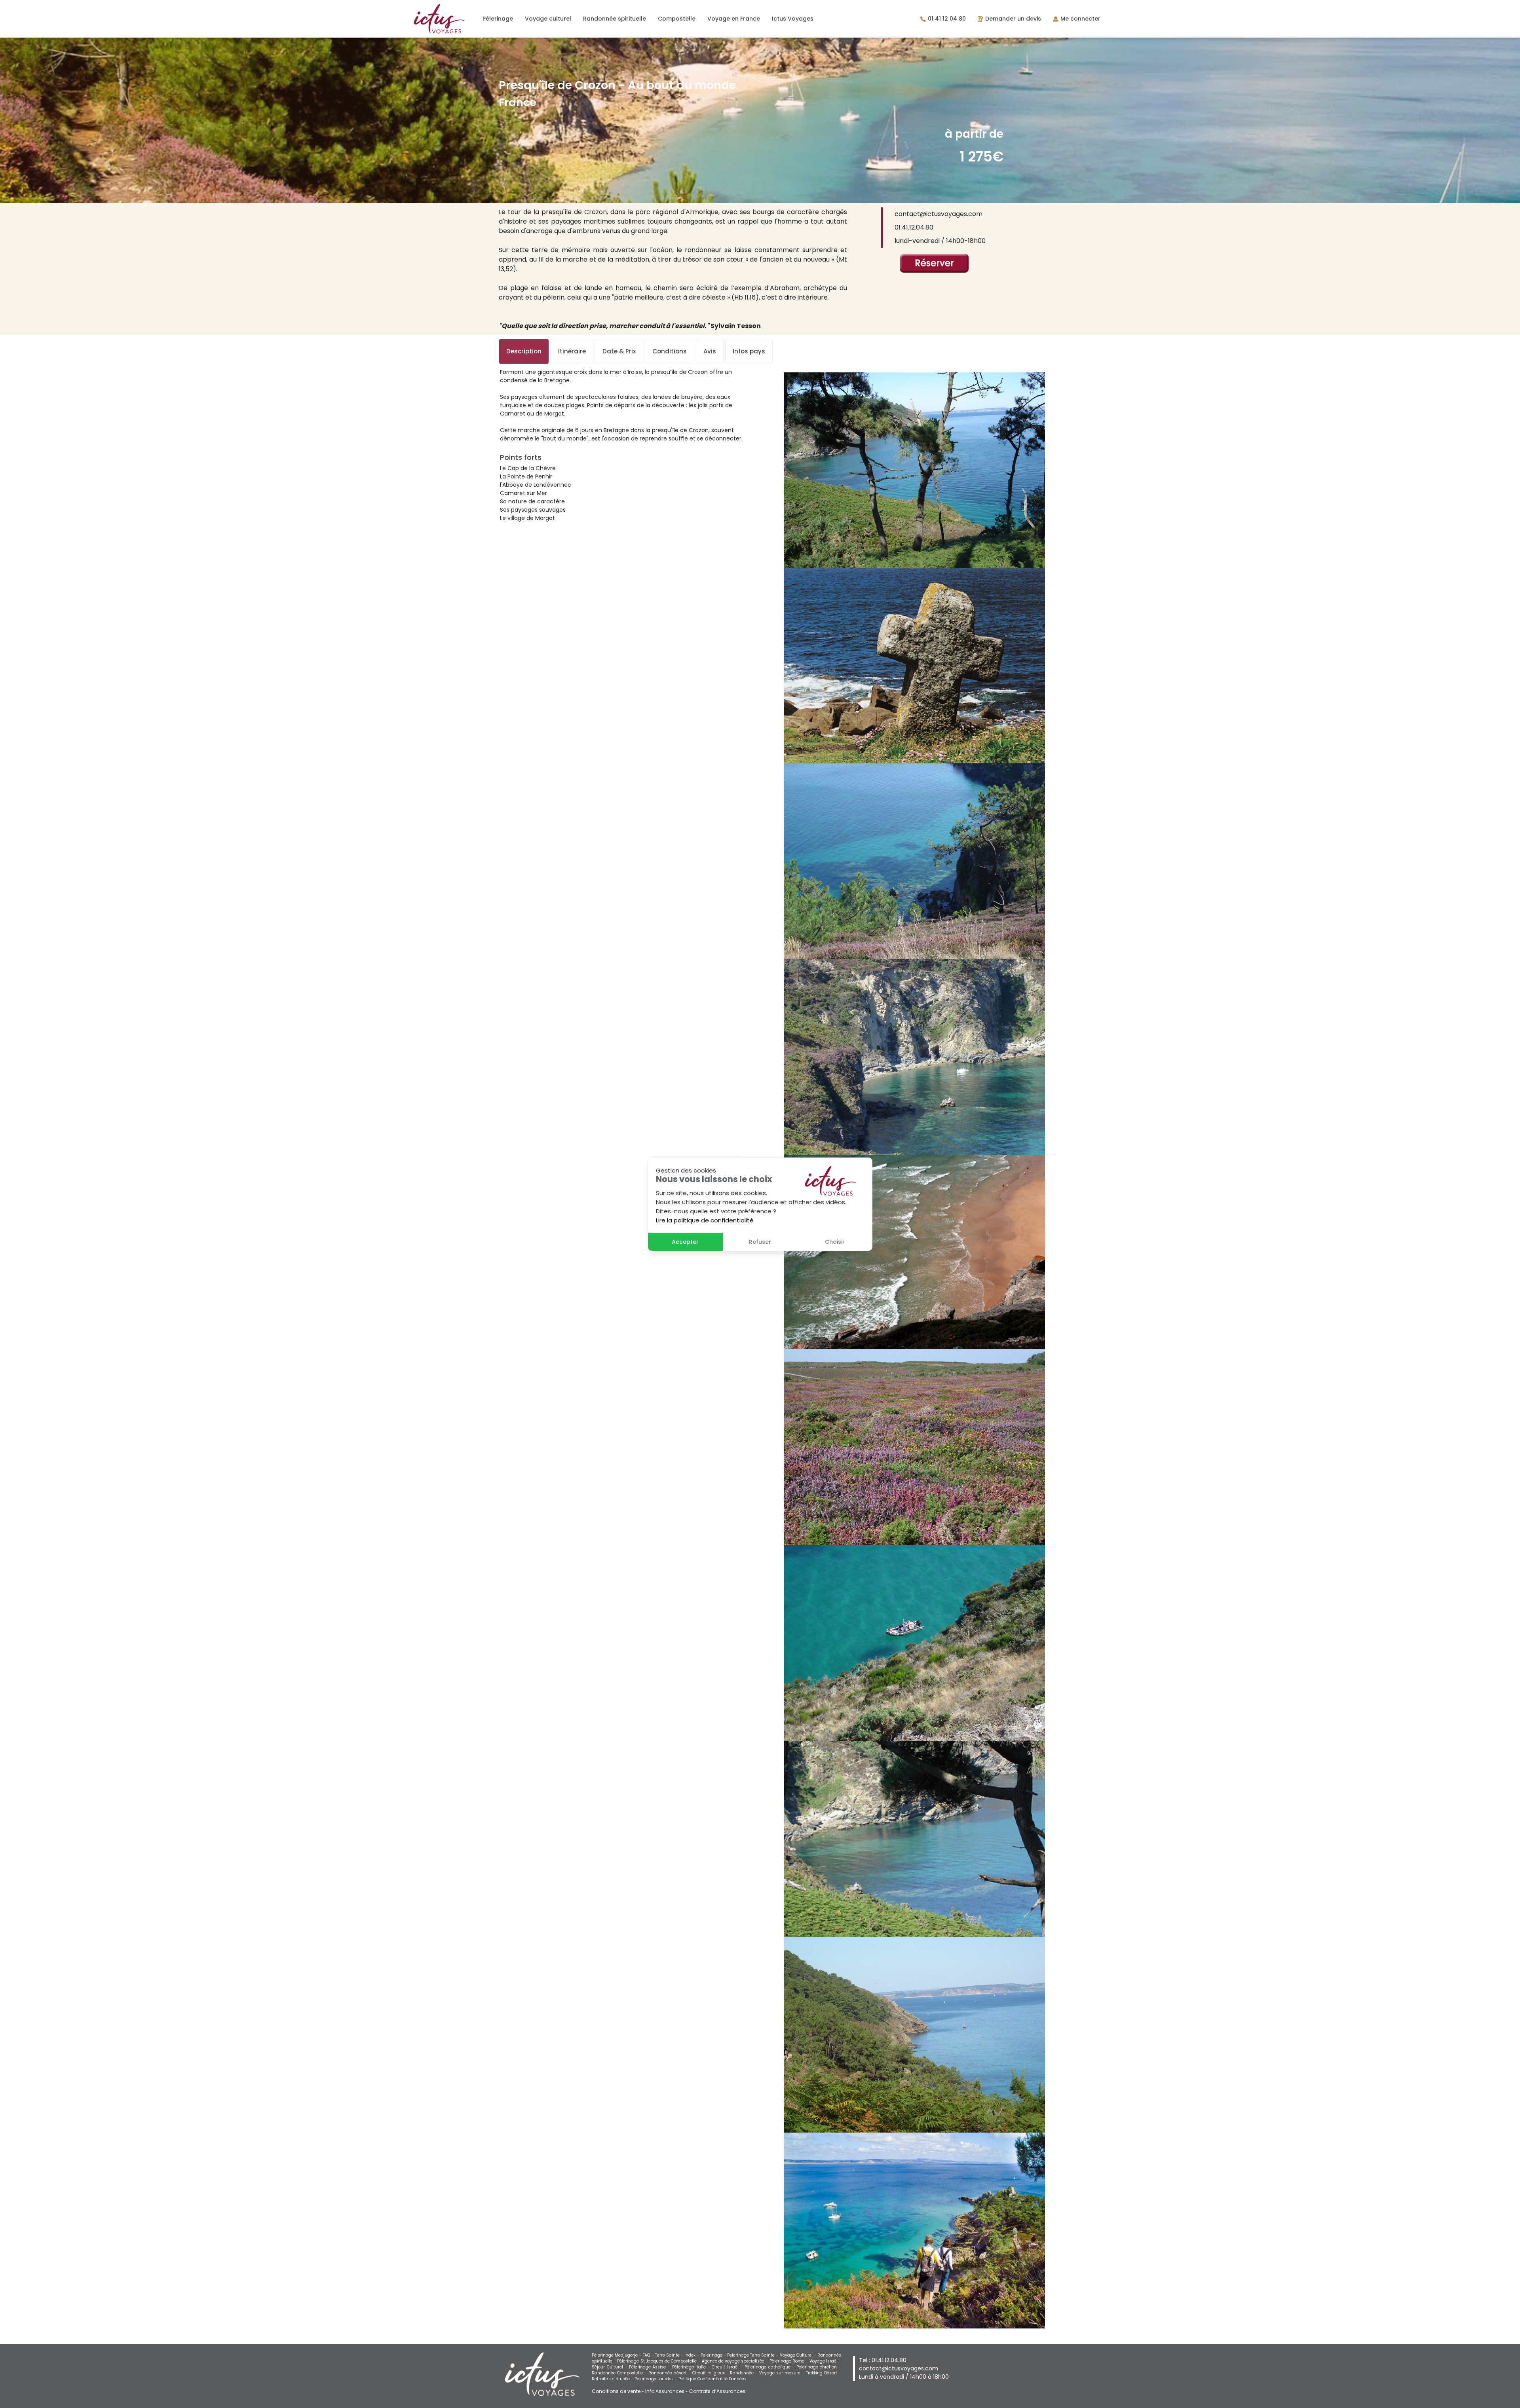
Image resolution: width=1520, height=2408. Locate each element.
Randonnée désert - (670, 2373)
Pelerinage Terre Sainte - (753, 2355)
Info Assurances (665, 2391)
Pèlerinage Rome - (789, 2361)
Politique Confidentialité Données (712, 2379)
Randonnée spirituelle (615, 19)
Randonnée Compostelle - (620, 2373)
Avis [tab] (710, 351)
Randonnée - (745, 2373)
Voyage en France (734, 19)
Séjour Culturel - (610, 2367)
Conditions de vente (616, 2391)
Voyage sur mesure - (783, 2373)
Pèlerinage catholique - (770, 2367)
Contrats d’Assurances (717, 2391)
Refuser (760, 1242)
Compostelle (677, 19)
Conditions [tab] (670, 351)
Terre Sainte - (670, 2355)
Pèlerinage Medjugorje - (617, 2355)
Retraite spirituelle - (613, 2379)
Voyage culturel (548, 19)
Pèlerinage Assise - (651, 2367)
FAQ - (649, 2355)
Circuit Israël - (728, 2367)
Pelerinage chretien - (819, 2367)
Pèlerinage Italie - (692, 2367)
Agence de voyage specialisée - (736, 2361)
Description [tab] (524, 351)
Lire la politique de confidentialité (705, 1220)
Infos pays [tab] (749, 351)
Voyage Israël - (825, 2361)
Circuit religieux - (711, 2373)
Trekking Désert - (824, 2373)
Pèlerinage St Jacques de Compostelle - (659, 2361)
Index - (692, 2355)
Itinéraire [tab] (572, 351)
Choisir (835, 1242)
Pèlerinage (498, 19)
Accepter (685, 1242)
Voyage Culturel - (799, 2355)
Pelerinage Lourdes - (656, 2379)
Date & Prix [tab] (619, 351)
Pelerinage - (714, 2355)
